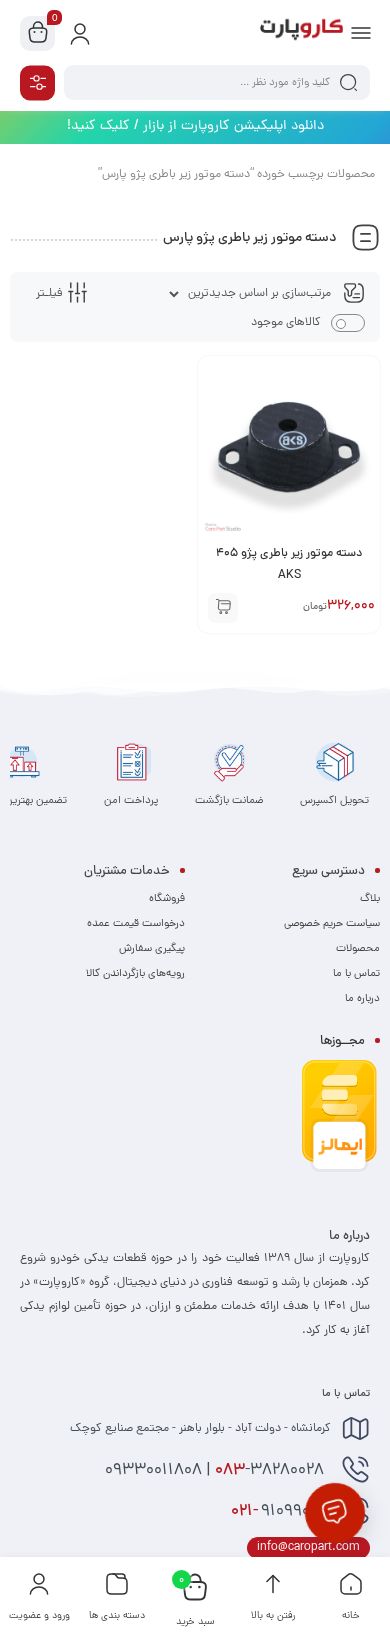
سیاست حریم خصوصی (332, 924)
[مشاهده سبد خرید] (38, 34)
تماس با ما (356, 974)
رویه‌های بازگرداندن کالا (135, 974)
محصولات (358, 949)
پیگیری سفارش (152, 949)
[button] (223, 608)
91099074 (281, 1512)
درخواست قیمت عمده (136, 924)
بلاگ (370, 899)
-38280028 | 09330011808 (216, 1471)
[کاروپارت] (301, 33)
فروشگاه (167, 899)
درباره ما (362, 999)
